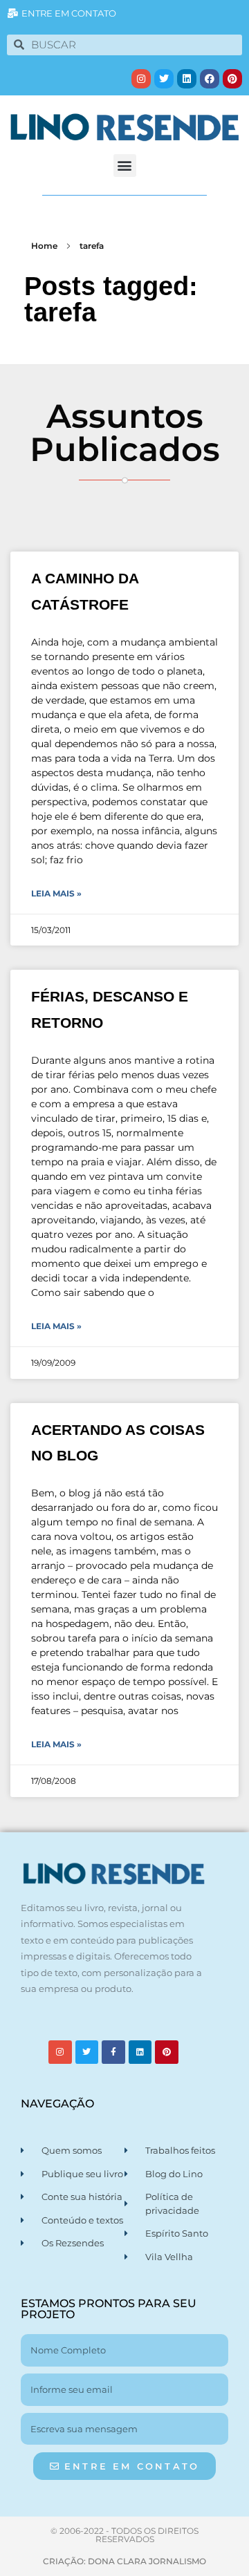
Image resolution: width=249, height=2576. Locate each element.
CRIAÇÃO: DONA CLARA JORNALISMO (124, 2561)
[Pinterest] (232, 79)
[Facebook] (210, 79)
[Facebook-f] (113, 2052)
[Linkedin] (187, 79)
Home (44, 246)
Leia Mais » (56, 893)
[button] (125, 166)
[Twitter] (164, 79)
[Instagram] (141, 79)
